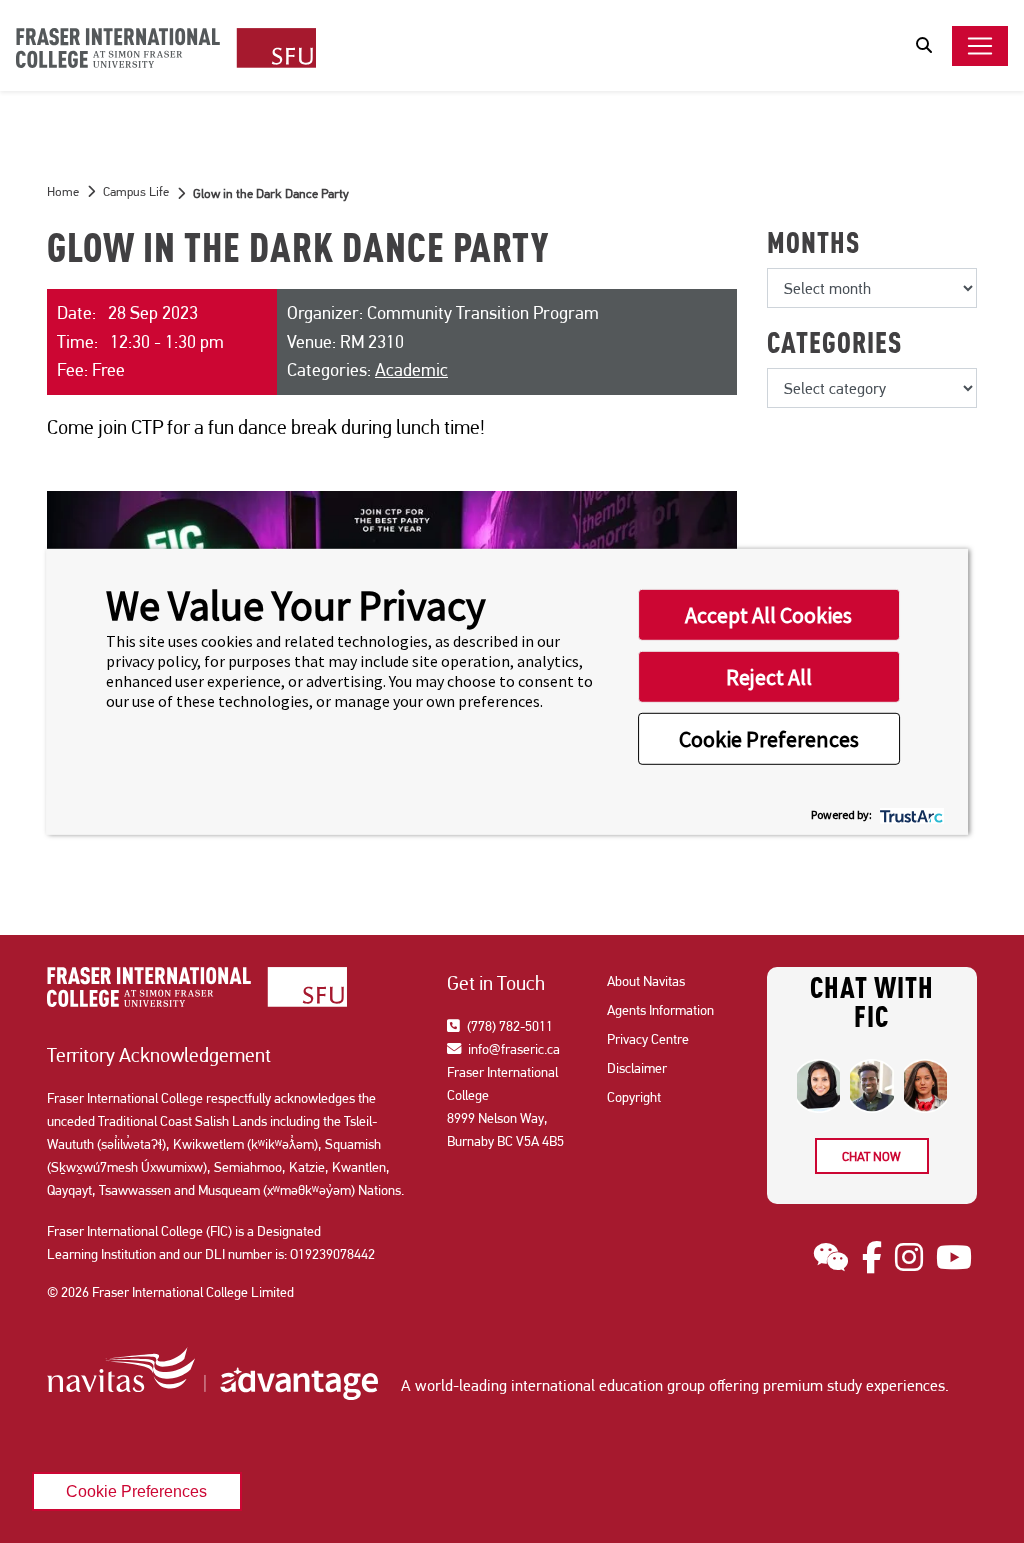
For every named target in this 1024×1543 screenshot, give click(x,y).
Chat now (871, 1156)
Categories (834, 346)
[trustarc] (909, 814)
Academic (411, 369)
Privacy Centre (648, 1039)
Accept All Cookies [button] (768, 615)
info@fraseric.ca (512, 1049)
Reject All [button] (769, 677)
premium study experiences (854, 1385)
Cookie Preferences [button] (769, 739)
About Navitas (646, 981)
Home (63, 191)
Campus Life (136, 191)
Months (813, 246)
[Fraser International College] (166, 49)
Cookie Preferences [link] (136, 1491)
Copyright (634, 1097)
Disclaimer (637, 1068)
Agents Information (660, 1010)
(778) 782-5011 (508, 1026)
